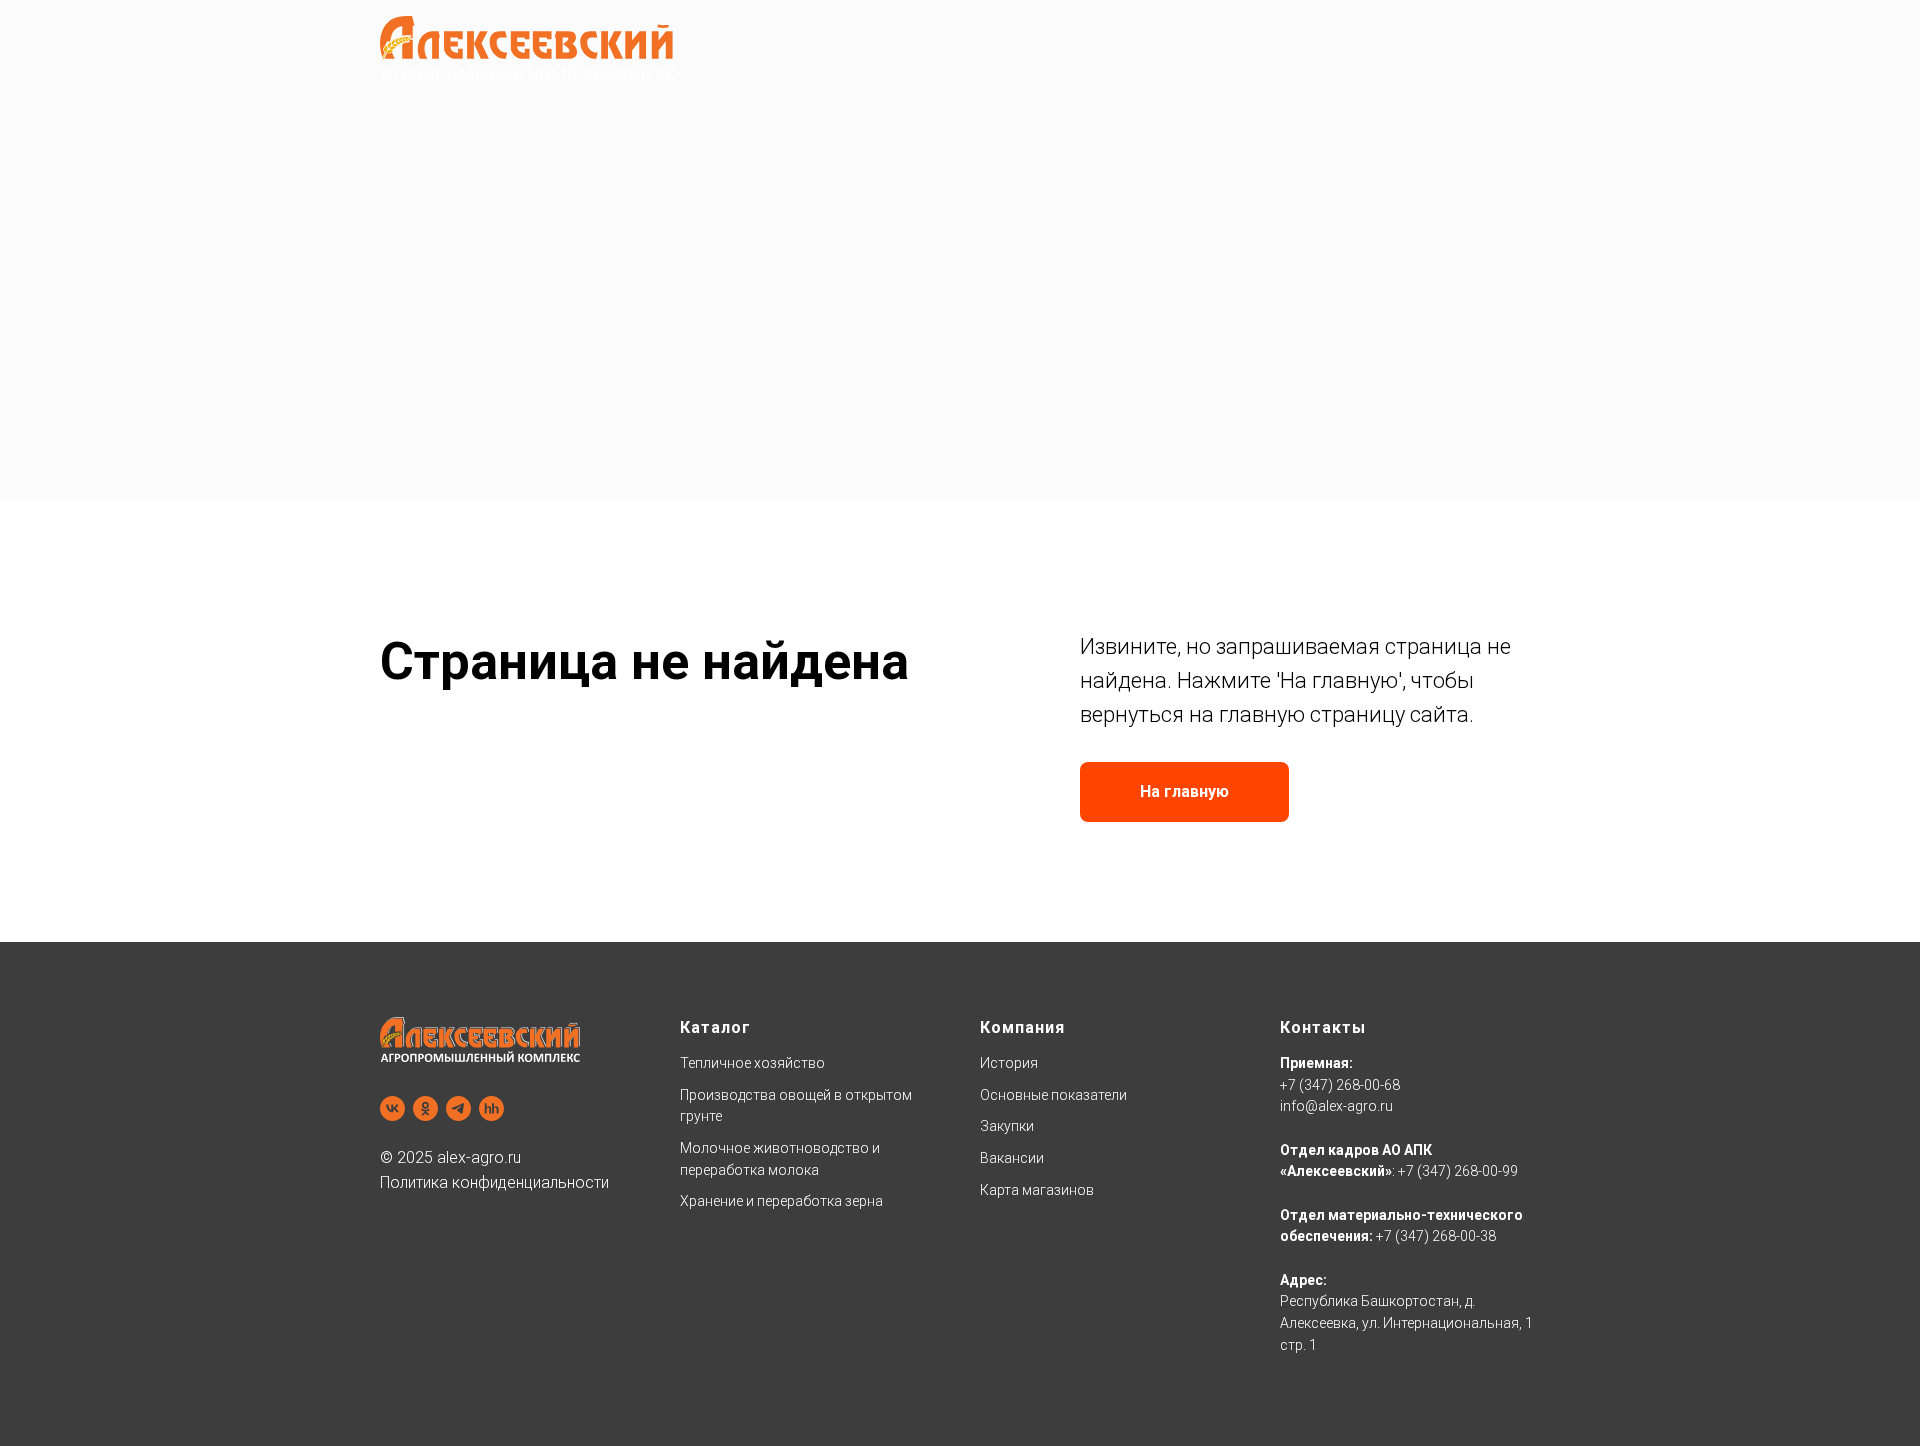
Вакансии (1012, 1158)
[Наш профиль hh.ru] (491, 1108)
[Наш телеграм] (458, 1108)
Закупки (1007, 1126)
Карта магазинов (1037, 1190)
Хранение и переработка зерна (781, 1201)
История (1009, 1063)
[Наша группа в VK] (392, 1108)
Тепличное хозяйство (752, 1063)
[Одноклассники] (425, 1108)
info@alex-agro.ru (1336, 1106)
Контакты (1323, 1027)
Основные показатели (1053, 1095)
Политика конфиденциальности (494, 1182)
